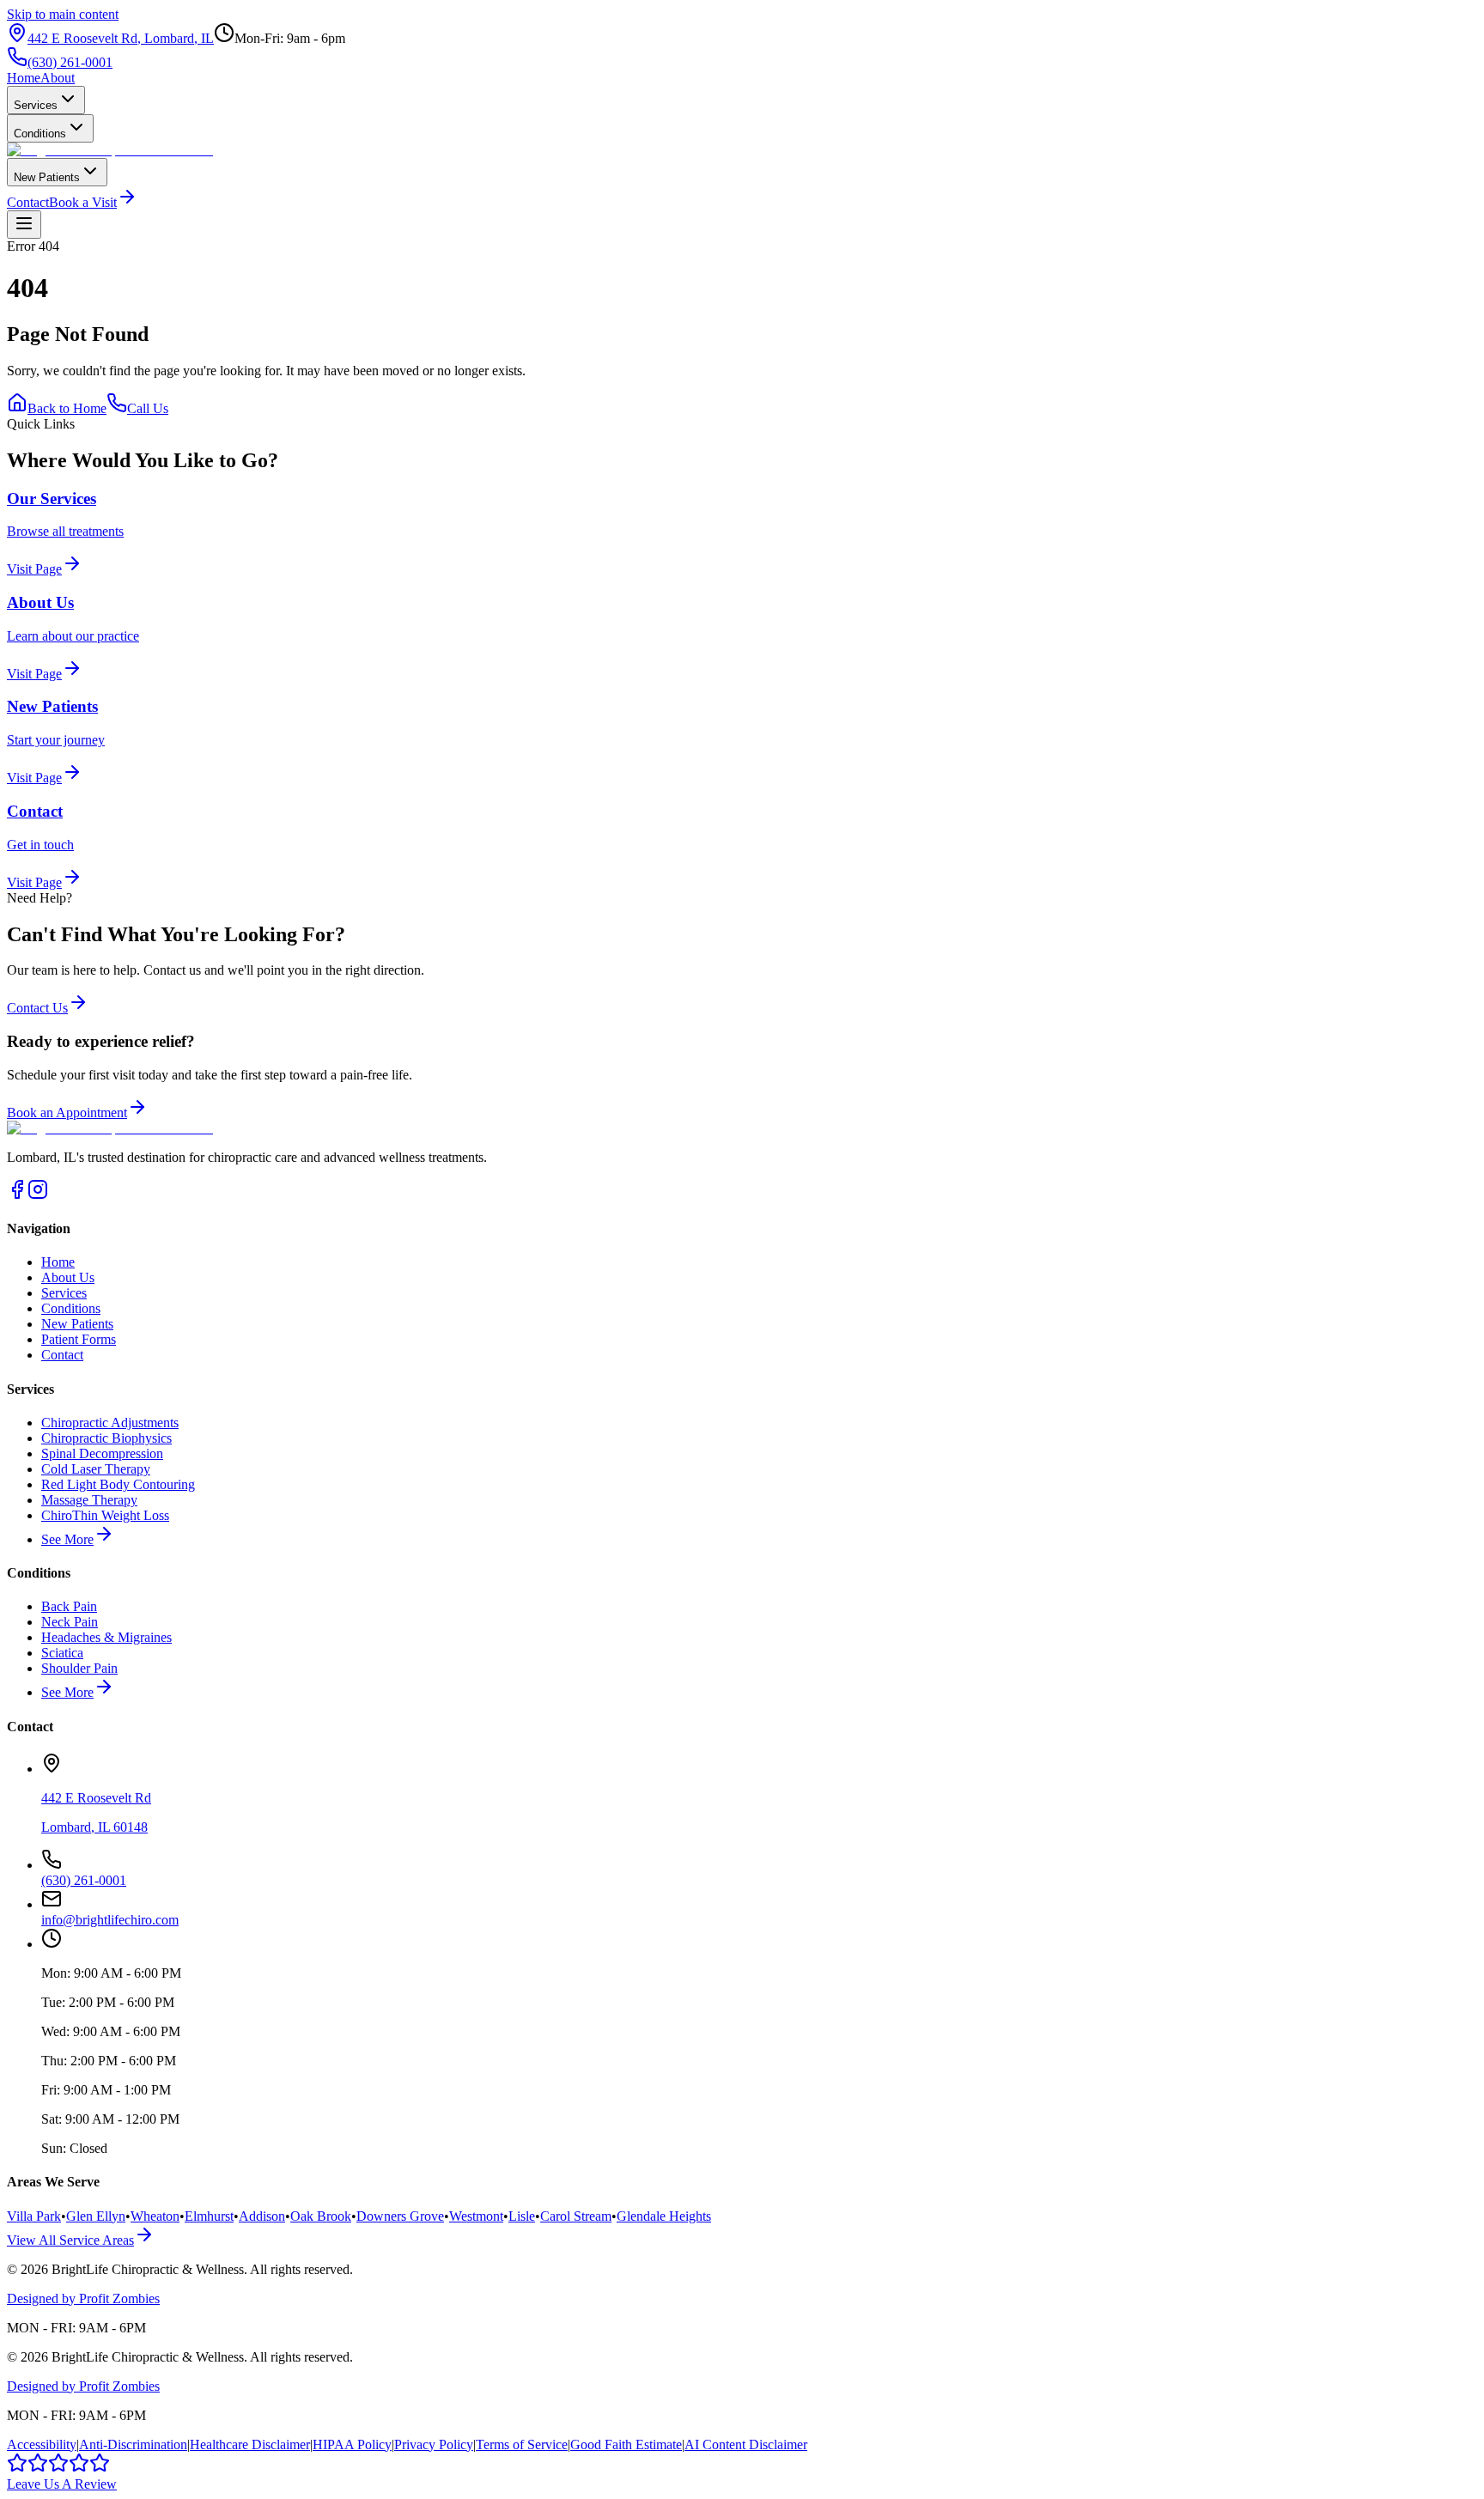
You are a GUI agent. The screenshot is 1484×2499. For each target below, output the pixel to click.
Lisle (522, 2216)
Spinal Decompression (102, 1453)
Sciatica (62, 1653)
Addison (262, 2216)
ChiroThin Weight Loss (105, 1515)
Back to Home (67, 408)
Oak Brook (321, 2216)
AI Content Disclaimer (746, 2444)
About (58, 78)
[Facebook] (17, 1195)
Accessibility (42, 2444)
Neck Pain (70, 1622)
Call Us (148, 408)
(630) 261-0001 (70, 62)
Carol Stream (576, 2216)
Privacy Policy (434, 2444)
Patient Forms (79, 1339)
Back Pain (69, 1606)
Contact (28, 202)
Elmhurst (209, 2216)
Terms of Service (522, 2444)
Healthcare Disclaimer (250, 2444)
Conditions (40, 134)
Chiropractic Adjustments (110, 1423)
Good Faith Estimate (626, 2444)
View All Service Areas (70, 2240)
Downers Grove (400, 2216)
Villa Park (34, 2216)
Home (24, 78)
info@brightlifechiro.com (110, 1920)
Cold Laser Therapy (96, 1469)
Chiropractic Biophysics (106, 1438)
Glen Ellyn (96, 2216)
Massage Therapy (89, 1500)
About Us (68, 1277)
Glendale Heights (664, 2216)
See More (67, 1539)
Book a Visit (83, 202)
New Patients (47, 177)
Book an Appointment (67, 1113)
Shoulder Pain (79, 1668)
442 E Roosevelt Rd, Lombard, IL (121, 38)
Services (36, 105)
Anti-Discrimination (133, 2444)
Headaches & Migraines (106, 1637)
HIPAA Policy (352, 2444)
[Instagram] (38, 1195)
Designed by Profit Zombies (83, 2298)
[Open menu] (24, 225)
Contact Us (37, 1008)
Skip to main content (63, 14)
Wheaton (155, 2216)
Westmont (476, 2216)
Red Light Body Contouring (118, 1484)
